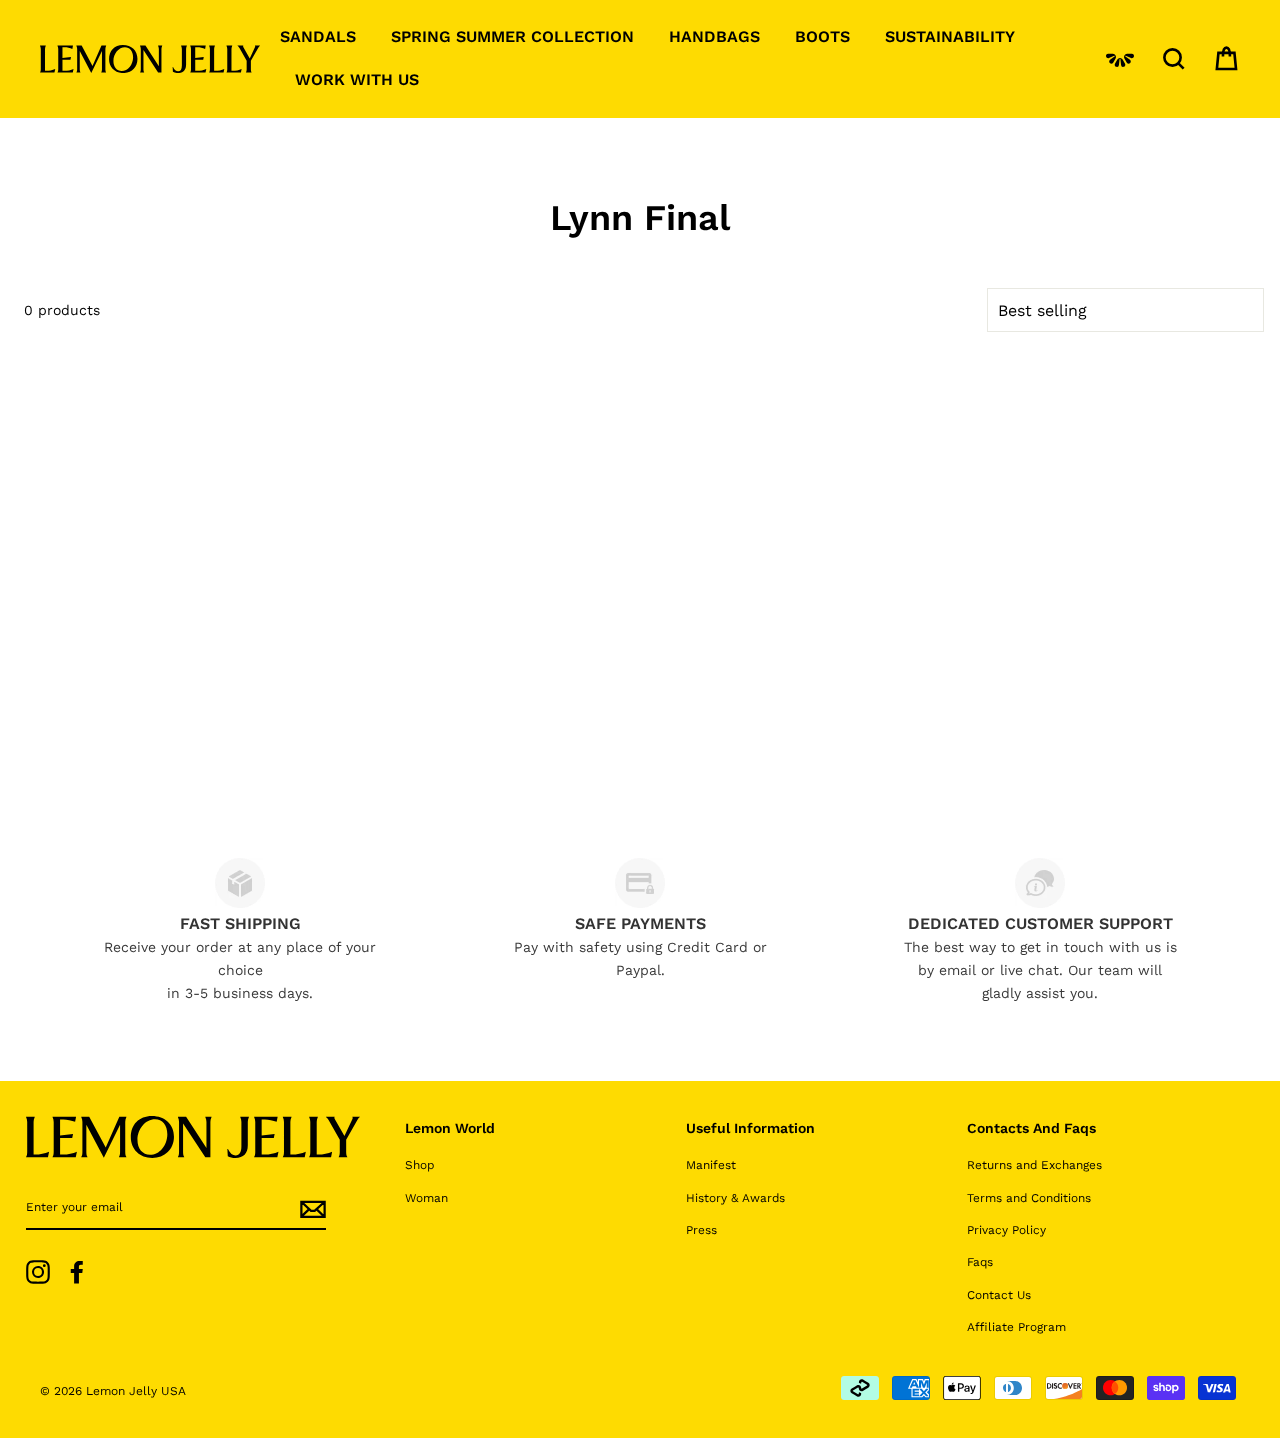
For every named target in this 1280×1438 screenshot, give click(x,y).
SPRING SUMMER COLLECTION (512, 36)
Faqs (980, 1262)
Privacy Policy (1006, 1230)
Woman (426, 1198)
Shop (419, 1165)
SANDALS (318, 36)
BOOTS (822, 36)
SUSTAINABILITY (950, 36)
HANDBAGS (714, 36)
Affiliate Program (1016, 1327)
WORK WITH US (357, 79)
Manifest (711, 1165)
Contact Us (999, 1295)
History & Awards (735, 1198)
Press (701, 1230)
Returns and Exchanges (1034, 1165)
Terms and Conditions (1029, 1198)
